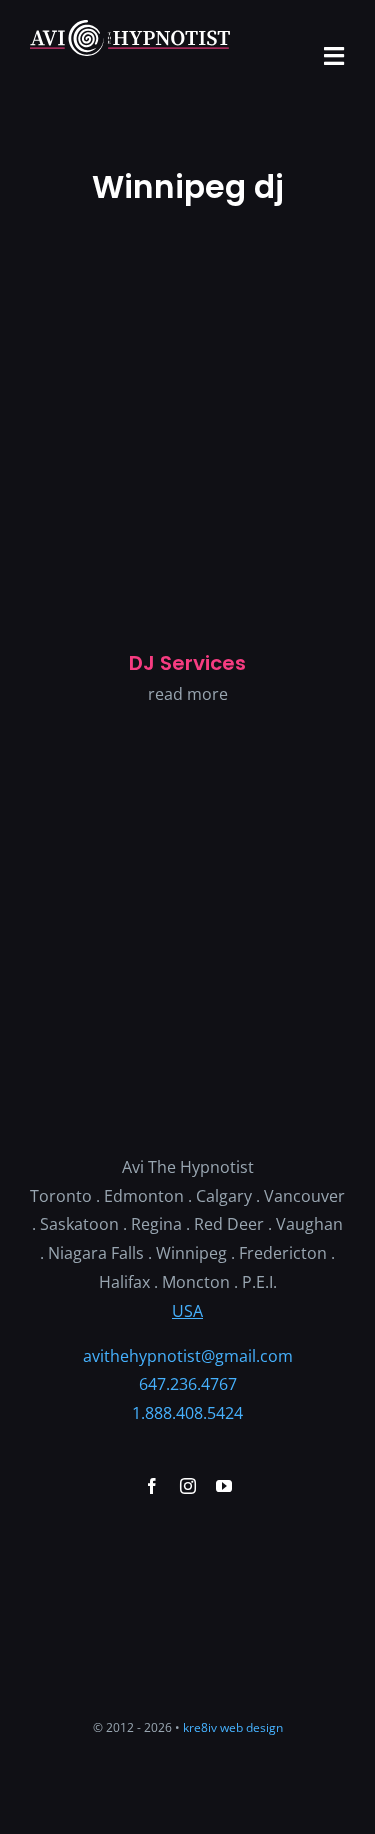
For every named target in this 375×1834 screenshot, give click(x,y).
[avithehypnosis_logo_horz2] (130, 28)
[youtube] (224, 1486)
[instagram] (188, 1486)
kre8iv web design (233, 1727)
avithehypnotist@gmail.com (188, 1356)
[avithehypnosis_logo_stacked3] (188, 897)
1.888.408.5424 (187, 1413)
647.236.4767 (188, 1384)
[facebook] (152, 1486)
